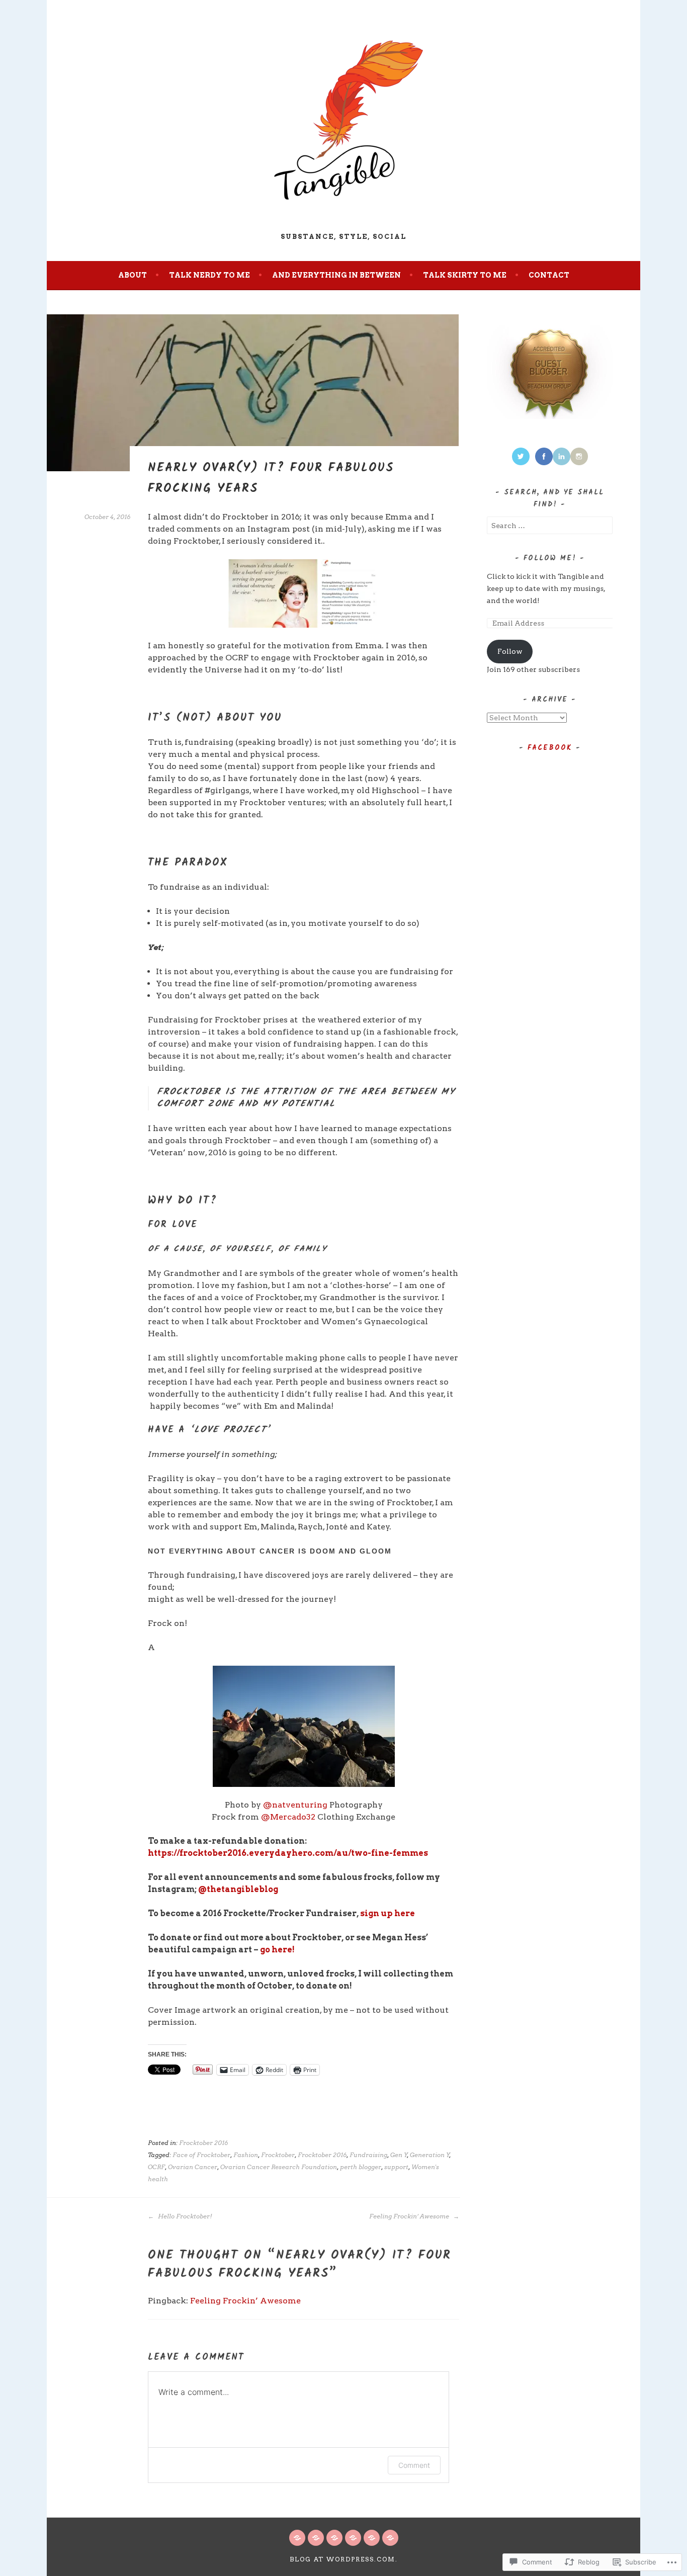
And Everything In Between (336, 275)
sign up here (388, 1913)
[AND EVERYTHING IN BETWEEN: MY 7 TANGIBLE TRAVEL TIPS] (372, 2538)
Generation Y (430, 2155)
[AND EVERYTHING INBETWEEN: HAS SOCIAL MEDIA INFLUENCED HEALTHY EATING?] (390, 2538)
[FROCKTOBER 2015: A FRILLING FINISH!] (297, 2538)
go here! (277, 1950)
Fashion (246, 2155)
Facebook (550, 748)
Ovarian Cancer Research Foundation (279, 2167)
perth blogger (361, 2167)
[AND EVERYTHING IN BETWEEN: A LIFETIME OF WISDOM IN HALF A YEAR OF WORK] (334, 2538)
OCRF (156, 2167)
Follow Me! (550, 558)
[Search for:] (550, 526)
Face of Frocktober (201, 2155)
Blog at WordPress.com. (344, 2559)
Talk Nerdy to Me (209, 275)
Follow (510, 651)
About (133, 275)
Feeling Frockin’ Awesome (410, 2216)
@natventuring (296, 1805)
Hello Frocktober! (184, 2216)
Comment (414, 2465)
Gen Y (399, 2155)
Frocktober (278, 2155)
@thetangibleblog (238, 1889)
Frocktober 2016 (203, 2143)
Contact (549, 275)
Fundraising (368, 2155)
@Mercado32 (288, 1817)
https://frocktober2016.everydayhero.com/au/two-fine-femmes (288, 1853)
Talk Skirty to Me (465, 275)
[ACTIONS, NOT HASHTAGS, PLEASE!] (316, 2538)
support (396, 2167)
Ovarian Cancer (193, 2167)
